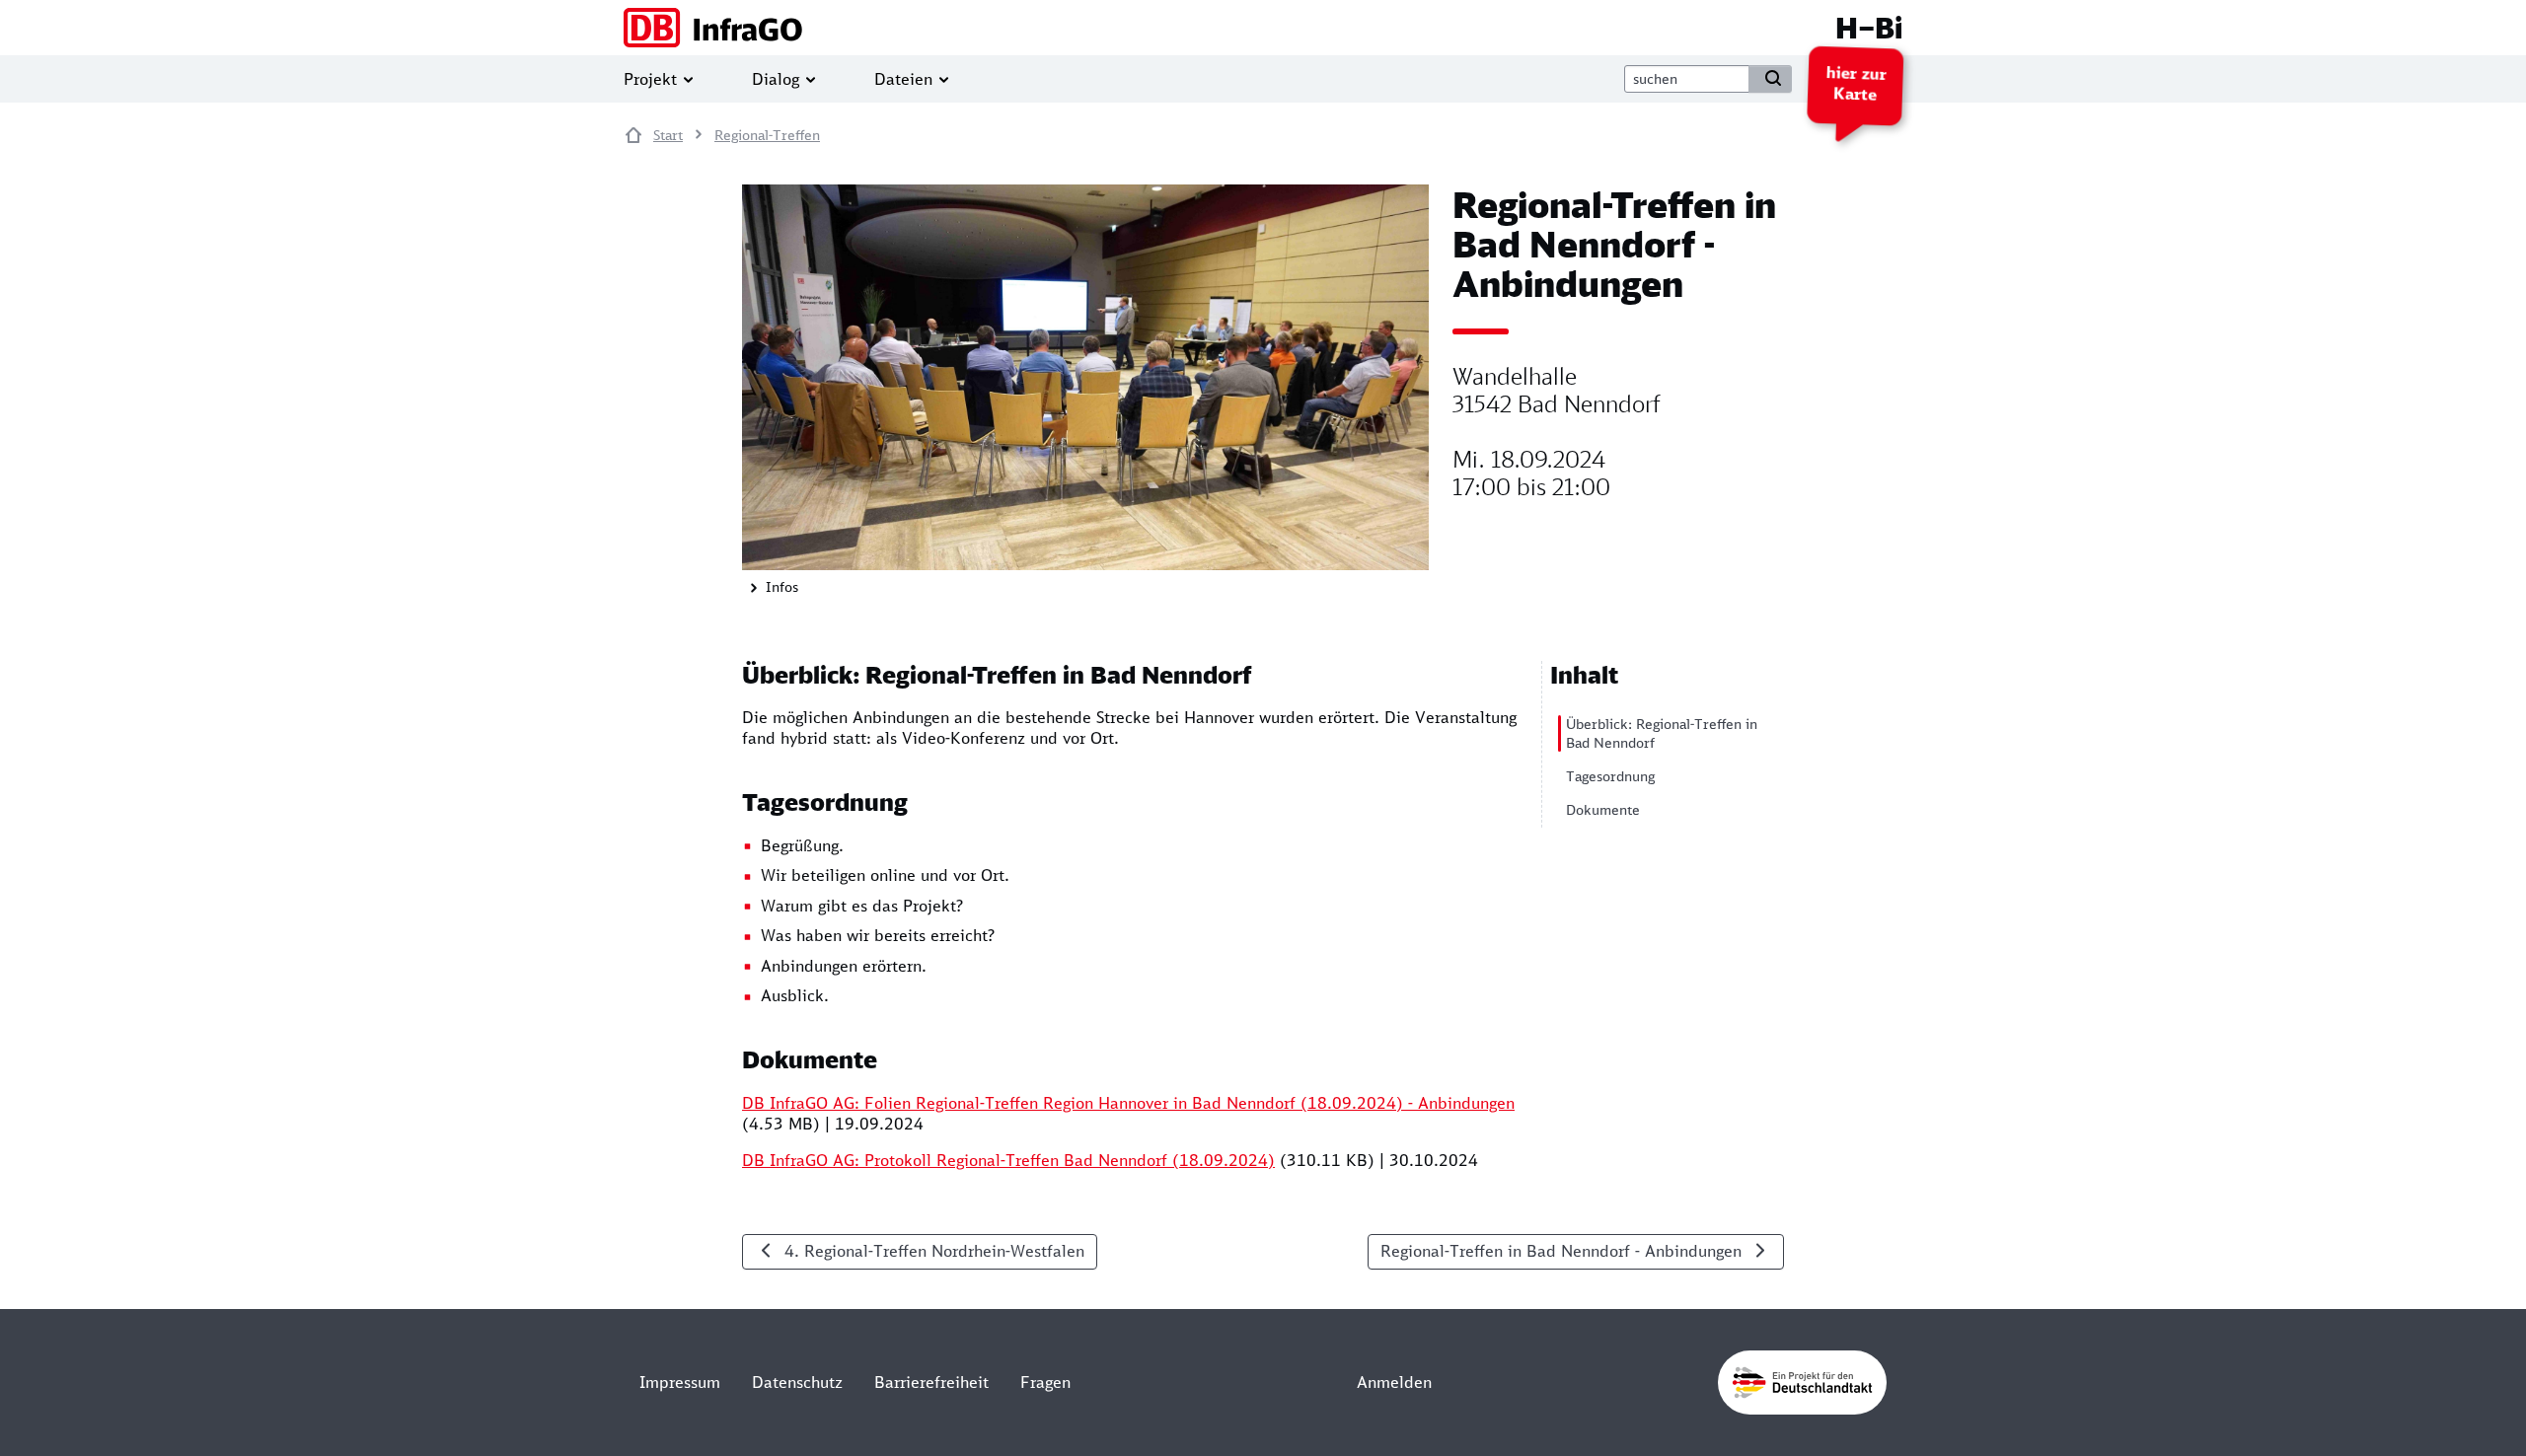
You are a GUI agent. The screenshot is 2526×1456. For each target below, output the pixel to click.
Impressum (680, 1382)
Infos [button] (780, 587)
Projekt (650, 79)
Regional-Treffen (767, 135)
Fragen (1045, 1382)
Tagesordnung (1610, 776)
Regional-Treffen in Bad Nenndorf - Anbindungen (1561, 1251)
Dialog (776, 79)
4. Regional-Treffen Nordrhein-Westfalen (934, 1251)
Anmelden (1394, 1382)
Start (668, 135)
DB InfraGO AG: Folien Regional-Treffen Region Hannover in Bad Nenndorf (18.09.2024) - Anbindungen (1128, 1103)
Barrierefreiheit (931, 1382)
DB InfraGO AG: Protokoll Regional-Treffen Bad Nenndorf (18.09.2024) (1008, 1160)
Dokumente (1603, 810)
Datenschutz (797, 1382)
